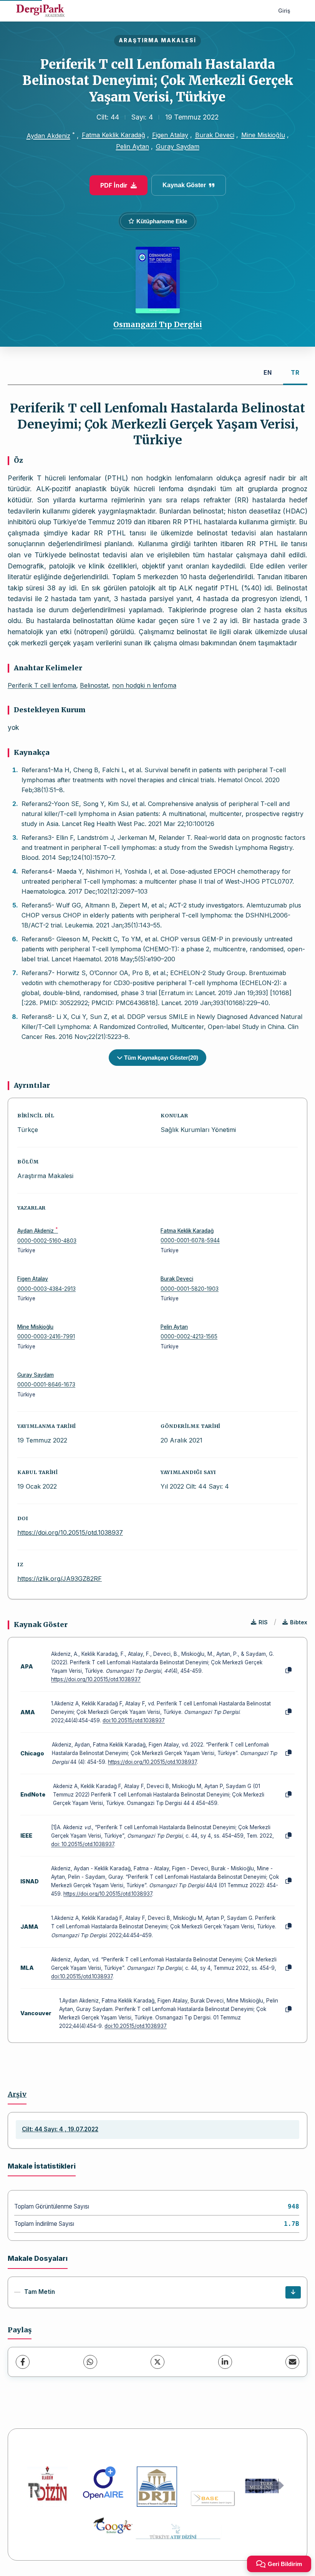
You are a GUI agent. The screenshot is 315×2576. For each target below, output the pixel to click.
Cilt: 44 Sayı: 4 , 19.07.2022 (60, 2129)
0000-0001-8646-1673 (46, 1384)
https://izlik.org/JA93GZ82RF (60, 1579)
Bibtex (299, 1622)
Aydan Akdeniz (48, 136)
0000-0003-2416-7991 (46, 1336)
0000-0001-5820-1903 (190, 1289)
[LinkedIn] (225, 2362)
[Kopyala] (288, 1670)
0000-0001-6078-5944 (190, 1240)
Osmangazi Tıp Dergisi (158, 324)
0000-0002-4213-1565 (189, 1336)
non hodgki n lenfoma (144, 685)
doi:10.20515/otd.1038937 (134, 1720)
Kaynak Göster (184, 185)
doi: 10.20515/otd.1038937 (83, 1844)
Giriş (284, 11)
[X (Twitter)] (157, 2362)
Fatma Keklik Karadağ (114, 135)
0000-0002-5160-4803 (47, 1241)
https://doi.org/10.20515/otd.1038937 (70, 1532)
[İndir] (293, 2292)
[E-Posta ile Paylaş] (292, 2362)
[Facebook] (23, 2362)
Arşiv (17, 2094)
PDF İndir (114, 185)
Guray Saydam (178, 146)
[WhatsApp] (90, 2362)
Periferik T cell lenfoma (42, 685)
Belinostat (94, 685)
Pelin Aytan (133, 146)
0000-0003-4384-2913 (46, 1289)
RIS (263, 1622)
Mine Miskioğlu (263, 135)
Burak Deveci (215, 135)
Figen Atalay (170, 135)
